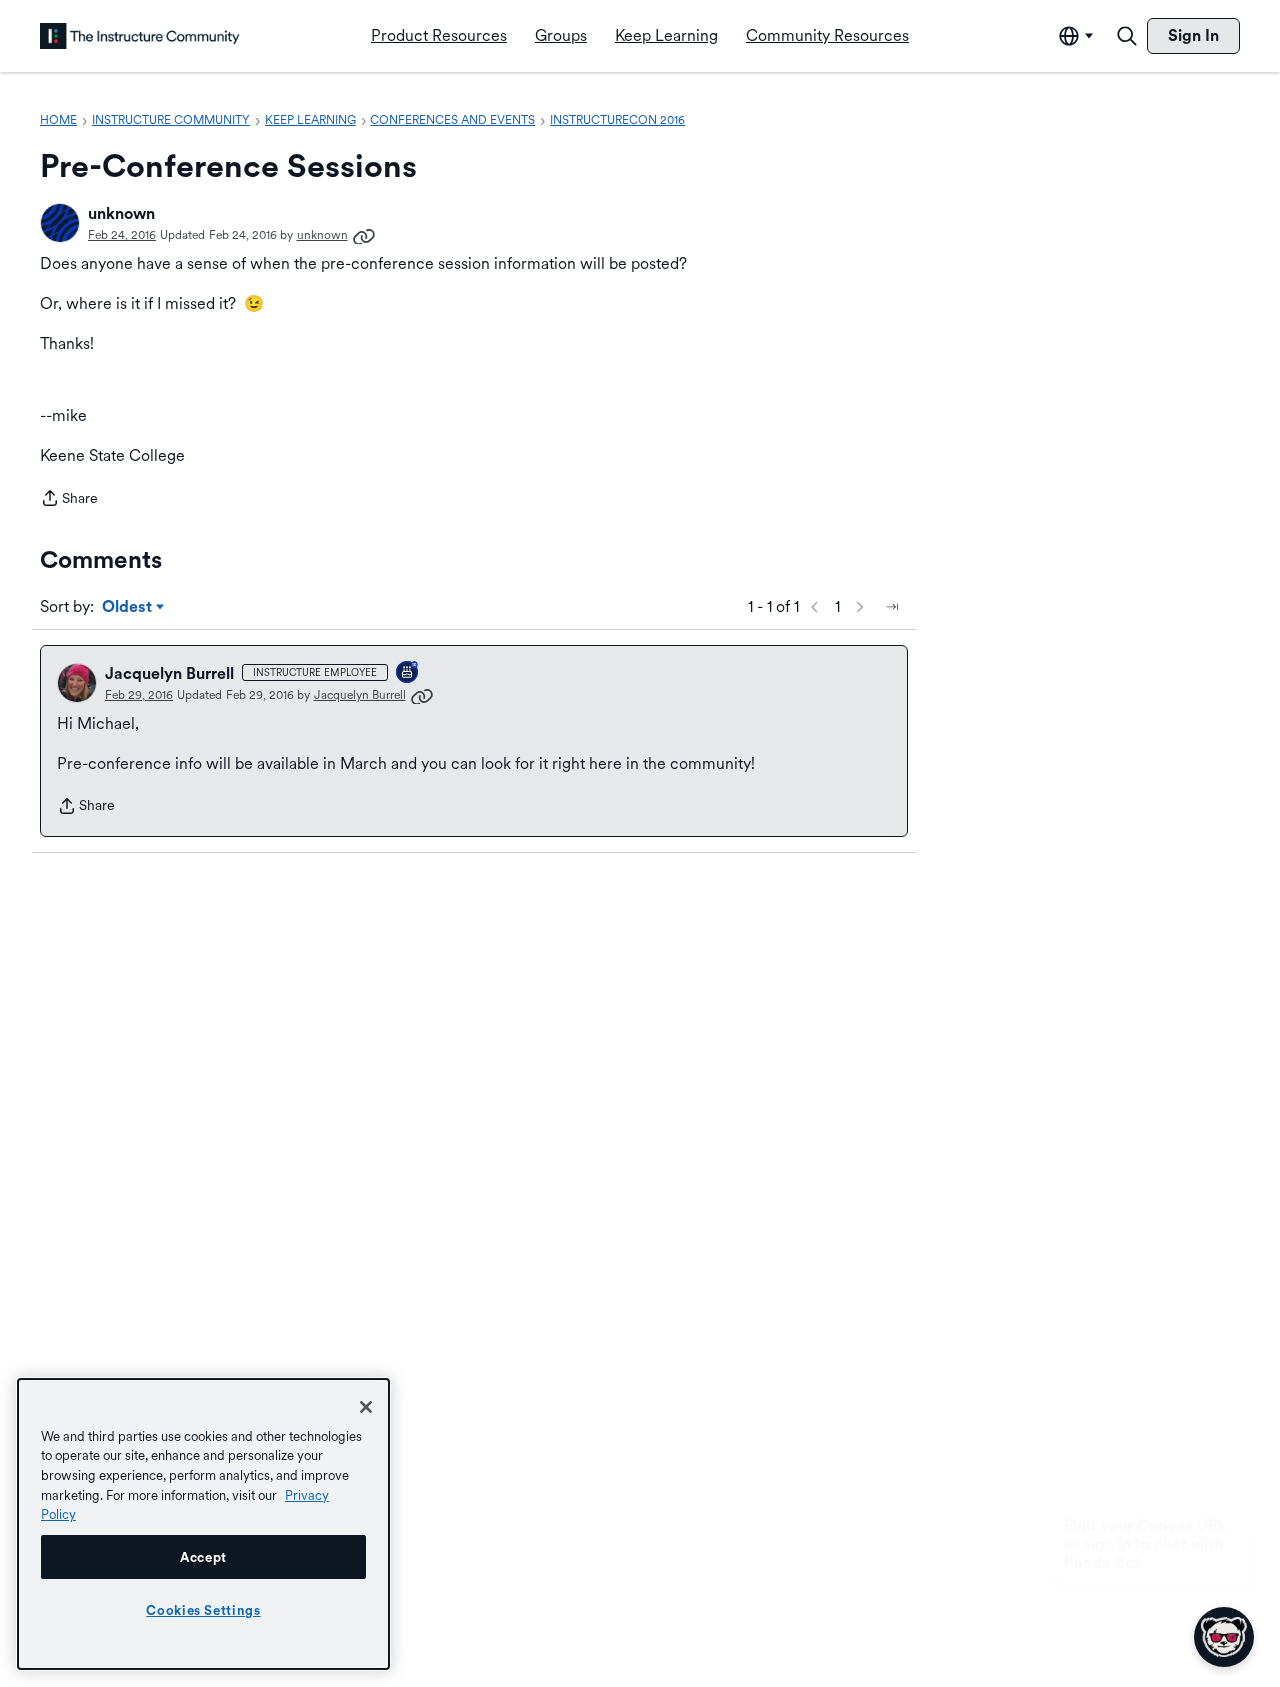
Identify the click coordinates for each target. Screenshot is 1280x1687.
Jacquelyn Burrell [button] (169, 673)
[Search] (1127, 36)
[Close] (366, 1407)
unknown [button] (121, 213)
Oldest (128, 608)
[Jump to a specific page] (892, 607)
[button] (60, 223)
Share (69, 500)
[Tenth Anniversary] (408, 673)
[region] (203, 1524)
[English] (140, 36)
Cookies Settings (203, 1610)
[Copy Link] (364, 235)
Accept (203, 1557)
